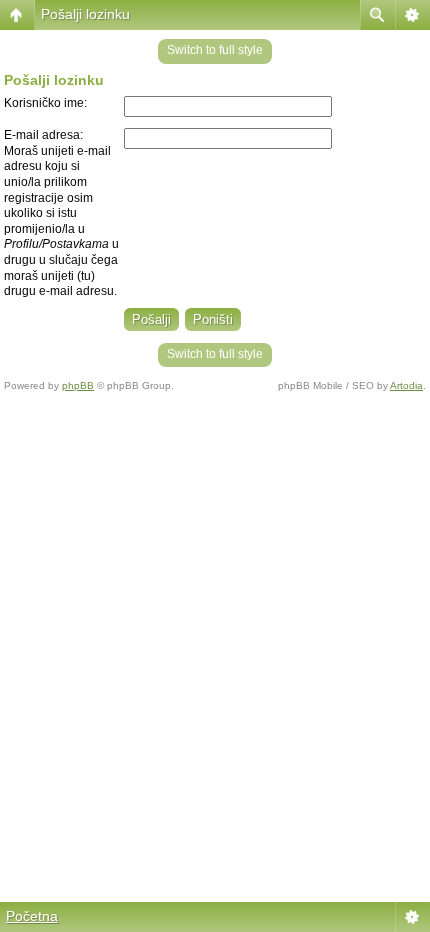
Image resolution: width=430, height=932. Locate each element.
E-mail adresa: (43, 135)
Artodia (406, 385)
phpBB (78, 385)
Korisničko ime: (45, 103)
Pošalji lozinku (85, 14)
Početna (32, 916)
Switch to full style (215, 50)
